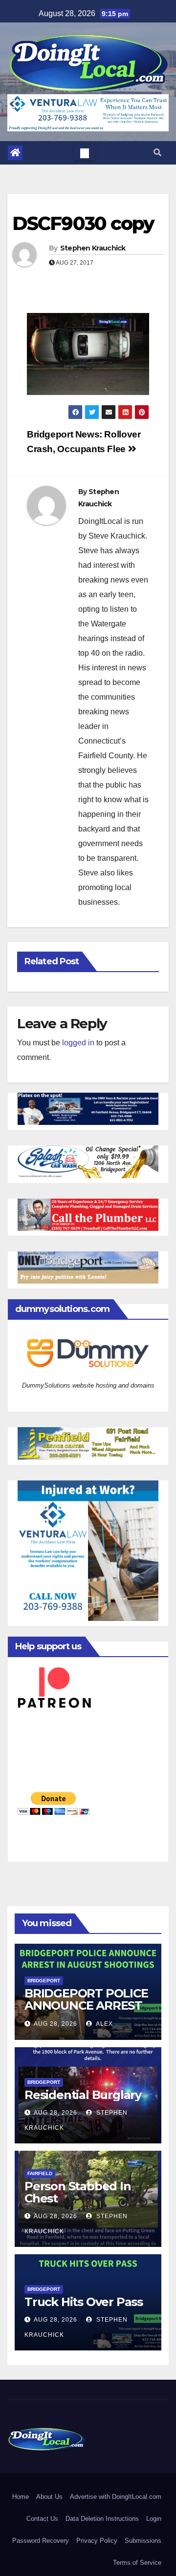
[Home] (15, 153)
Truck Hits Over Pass (84, 2302)
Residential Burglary (83, 2095)
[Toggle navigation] (85, 153)
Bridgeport (44, 1981)
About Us (49, 2497)
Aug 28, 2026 (55, 2024)
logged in (78, 1043)
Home (21, 2497)
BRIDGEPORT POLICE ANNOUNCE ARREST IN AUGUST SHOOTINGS (86, 2012)
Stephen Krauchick (93, 248)
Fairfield (40, 2173)
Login (154, 2519)
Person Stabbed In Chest (78, 2192)
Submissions (143, 2541)
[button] (157, 153)
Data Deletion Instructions (102, 2519)
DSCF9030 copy (83, 223)
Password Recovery (41, 2541)
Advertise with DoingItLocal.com (116, 2497)
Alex (104, 2024)
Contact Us (42, 2519)
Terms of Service (137, 2563)
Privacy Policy (97, 2541)
